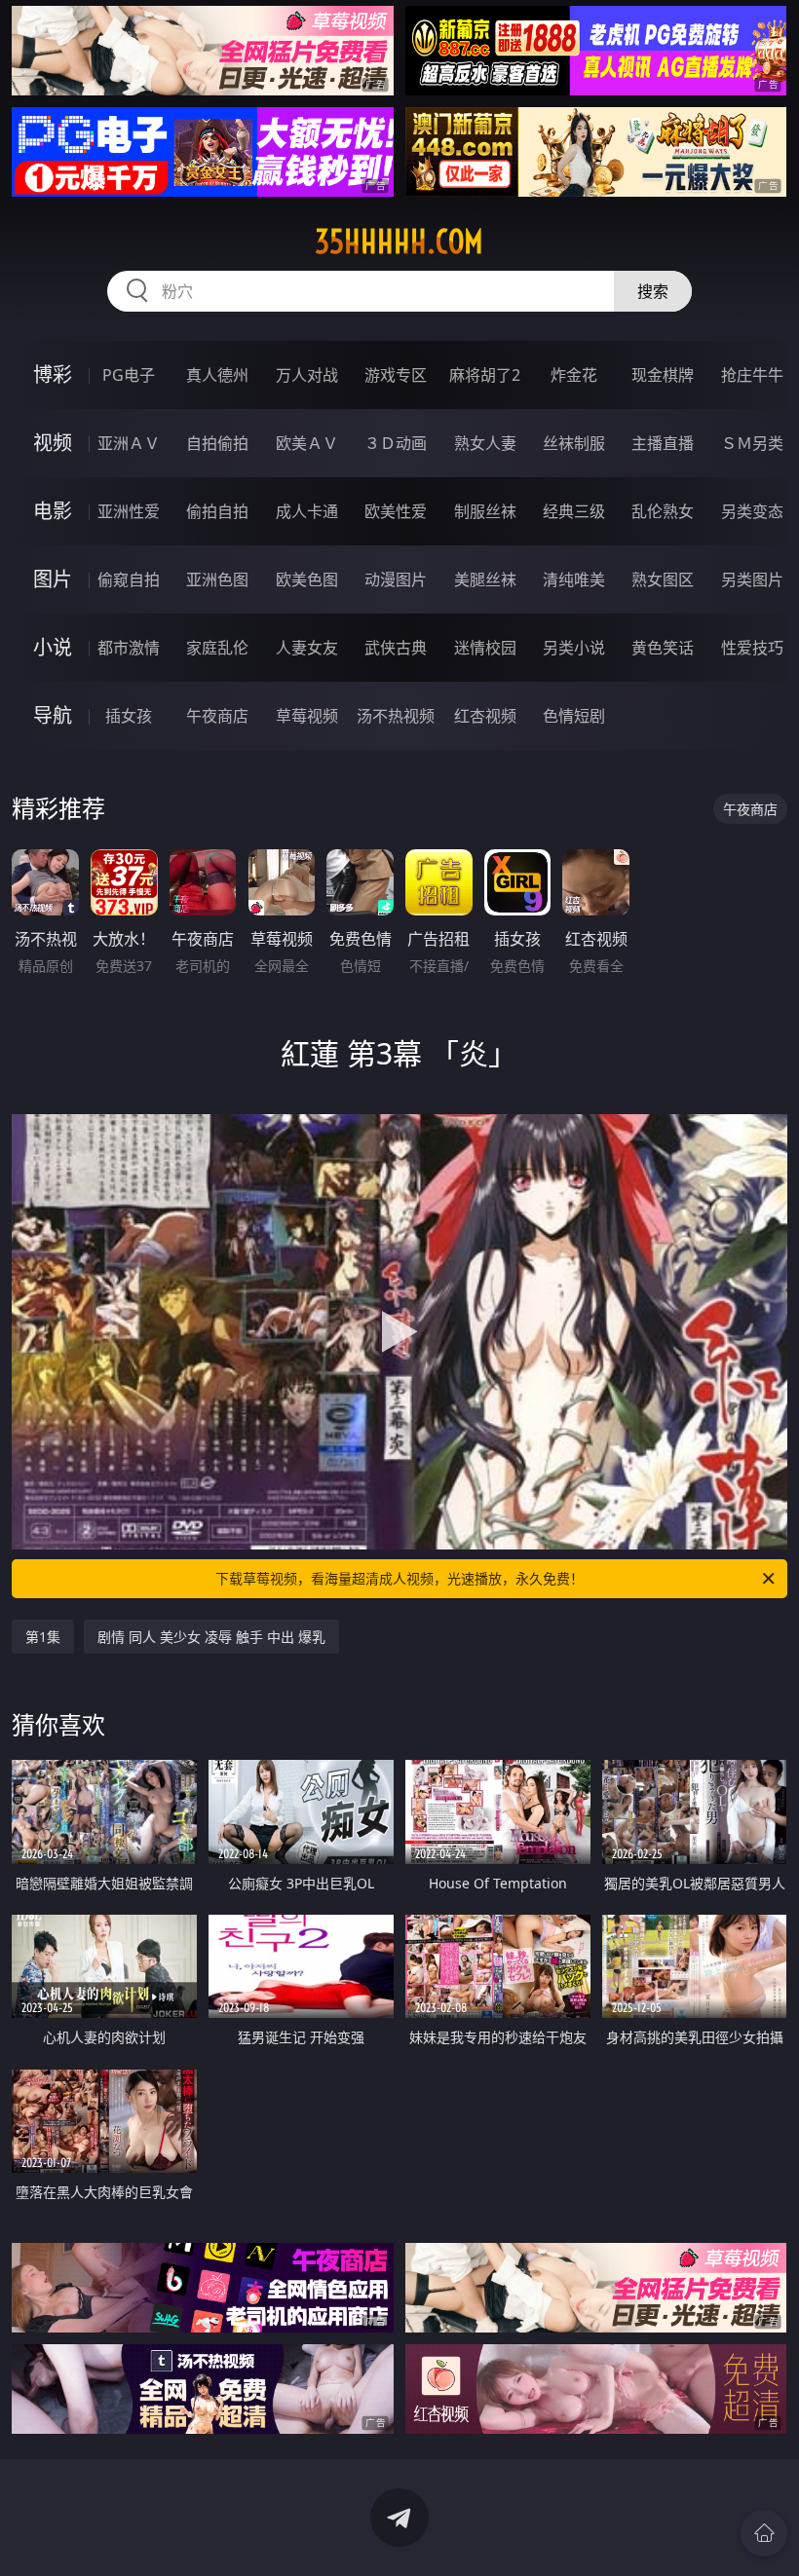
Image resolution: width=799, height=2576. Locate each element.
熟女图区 (663, 579)
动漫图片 (396, 579)
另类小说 (574, 648)
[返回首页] (764, 2533)
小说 (53, 647)
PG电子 (129, 375)
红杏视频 (485, 716)
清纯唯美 (574, 579)
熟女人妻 (485, 443)
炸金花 (574, 375)
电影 (53, 511)
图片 (53, 579)
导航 (53, 715)
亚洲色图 (217, 579)
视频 (53, 443)
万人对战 (307, 375)
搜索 (653, 291)
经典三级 (574, 511)
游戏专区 (396, 375)
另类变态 (752, 511)
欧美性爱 (396, 511)
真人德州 (217, 375)
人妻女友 (307, 648)
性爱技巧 (752, 648)
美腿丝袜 (485, 579)
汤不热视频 (396, 716)
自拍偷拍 (217, 443)
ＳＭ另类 (752, 443)
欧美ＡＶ (307, 443)
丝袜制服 (574, 443)
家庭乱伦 (217, 648)
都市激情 (129, 648)
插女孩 (129, 716)
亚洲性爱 (129, 511)
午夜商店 (217, 716)
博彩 (53, 374)
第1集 (43, 1637)
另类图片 (752, 579)
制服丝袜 (485, 511)
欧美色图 (307, 579)
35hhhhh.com (399, 242)
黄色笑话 (663, 648)
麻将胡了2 (485, 375)
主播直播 (663, 443)
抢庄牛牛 (752, 375)
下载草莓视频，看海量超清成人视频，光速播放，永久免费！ (399, 1578)
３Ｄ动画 (396, 443)
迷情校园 (485, 648)
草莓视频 (307, 716)
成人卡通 (307, 511)
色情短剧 (574, 716)
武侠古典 (396, 648)
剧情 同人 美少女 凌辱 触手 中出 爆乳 (211, 1637)
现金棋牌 (663, 375)
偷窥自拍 (129, 579)
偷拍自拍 (217, 511)
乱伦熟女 (663, 511)
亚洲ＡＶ (129, 443)
